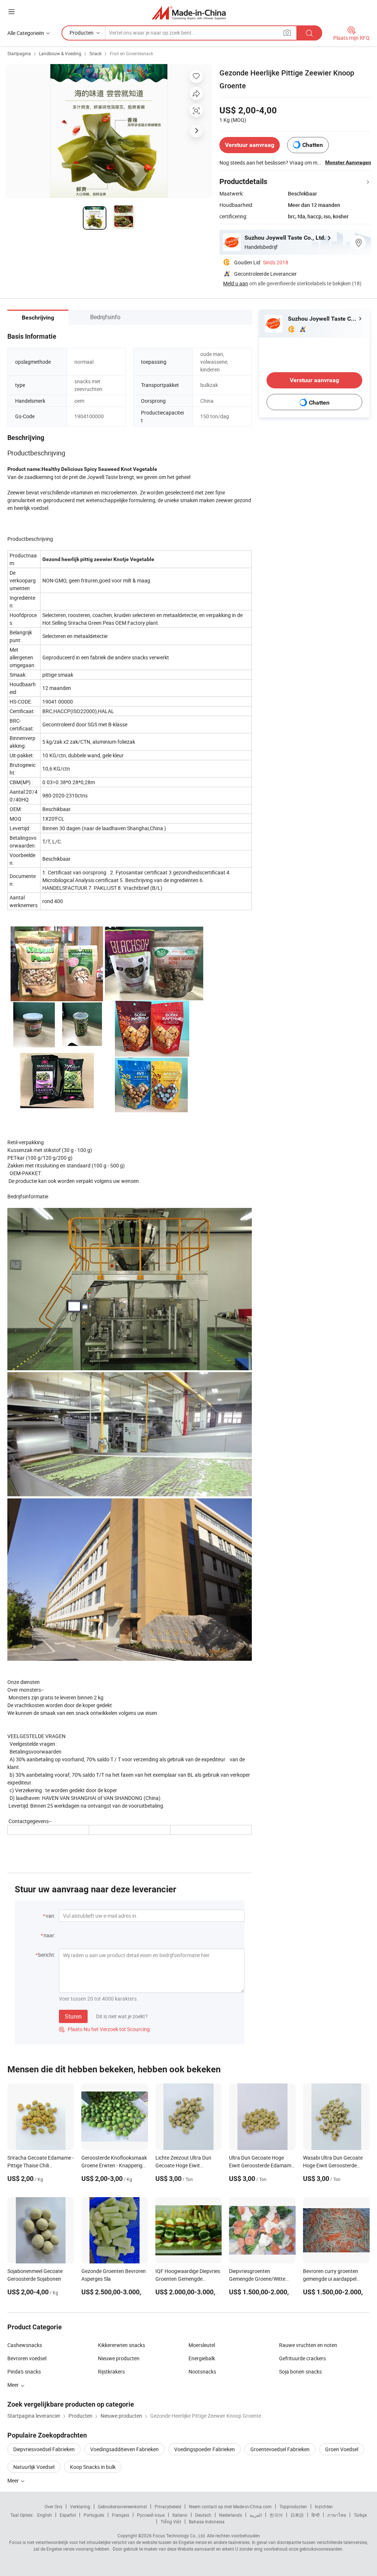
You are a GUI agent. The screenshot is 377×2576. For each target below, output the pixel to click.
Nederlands (230, 2515)
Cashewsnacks (25, 2345)
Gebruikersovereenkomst (122, 2506)
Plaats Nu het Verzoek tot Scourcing (104, 2029)
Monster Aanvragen (348, 162)
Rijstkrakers (111, 2371)
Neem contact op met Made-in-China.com (230, 2506)
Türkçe (360, 2515)
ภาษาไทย (337, 2515)
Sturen (73, 2016)
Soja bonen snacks (300, 2371)
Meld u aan (236, 283)
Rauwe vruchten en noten (308, 2345)
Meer (14, 2480)
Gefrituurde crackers (302, 2358)
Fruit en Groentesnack (131, 53)
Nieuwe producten (119, 2358)
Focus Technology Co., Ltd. (179, 2536)
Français (121, 2515)
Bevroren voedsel (27, 2358)
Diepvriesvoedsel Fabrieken (44, 2449)
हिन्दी (316, 2515)
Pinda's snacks (24, 2371)
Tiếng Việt (171, 2522)
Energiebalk (202, 2358)
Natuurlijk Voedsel (34, 2467)
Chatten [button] (313, 145)
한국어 (276, 2515)
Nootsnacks (202, 2371)
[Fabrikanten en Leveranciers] (189, 13)
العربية (256, 2515)
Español (68, 2515)
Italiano (180, 2515)
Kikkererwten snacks (121, 2345)
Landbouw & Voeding (60, 53)
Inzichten (324, 2506)
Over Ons (53, 2506)
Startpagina (19, 53)
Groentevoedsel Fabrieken (280, 2449)
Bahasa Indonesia (207, 2522)
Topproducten (293, 2506)
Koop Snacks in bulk (93, 2467)
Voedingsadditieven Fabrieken (124, 2449)
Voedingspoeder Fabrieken (205, 2449)
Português (94, 2515)
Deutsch (203, 2515)
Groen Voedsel (342, 2449)
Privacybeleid (168, 2506)
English (45, 2515)
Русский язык (151, 2515)
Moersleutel (202, 2345)
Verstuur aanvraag (250, 145)
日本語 (297, 2515)
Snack (96, 53)
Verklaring (80, 2506)
